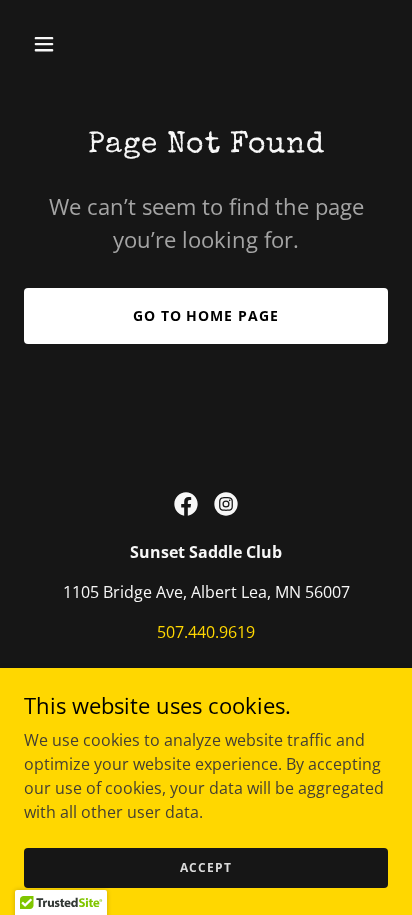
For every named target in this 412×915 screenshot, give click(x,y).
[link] (186, 504)
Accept (205, 867)
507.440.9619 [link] (206, 632)
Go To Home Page (206, 315)
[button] (65, 44)
